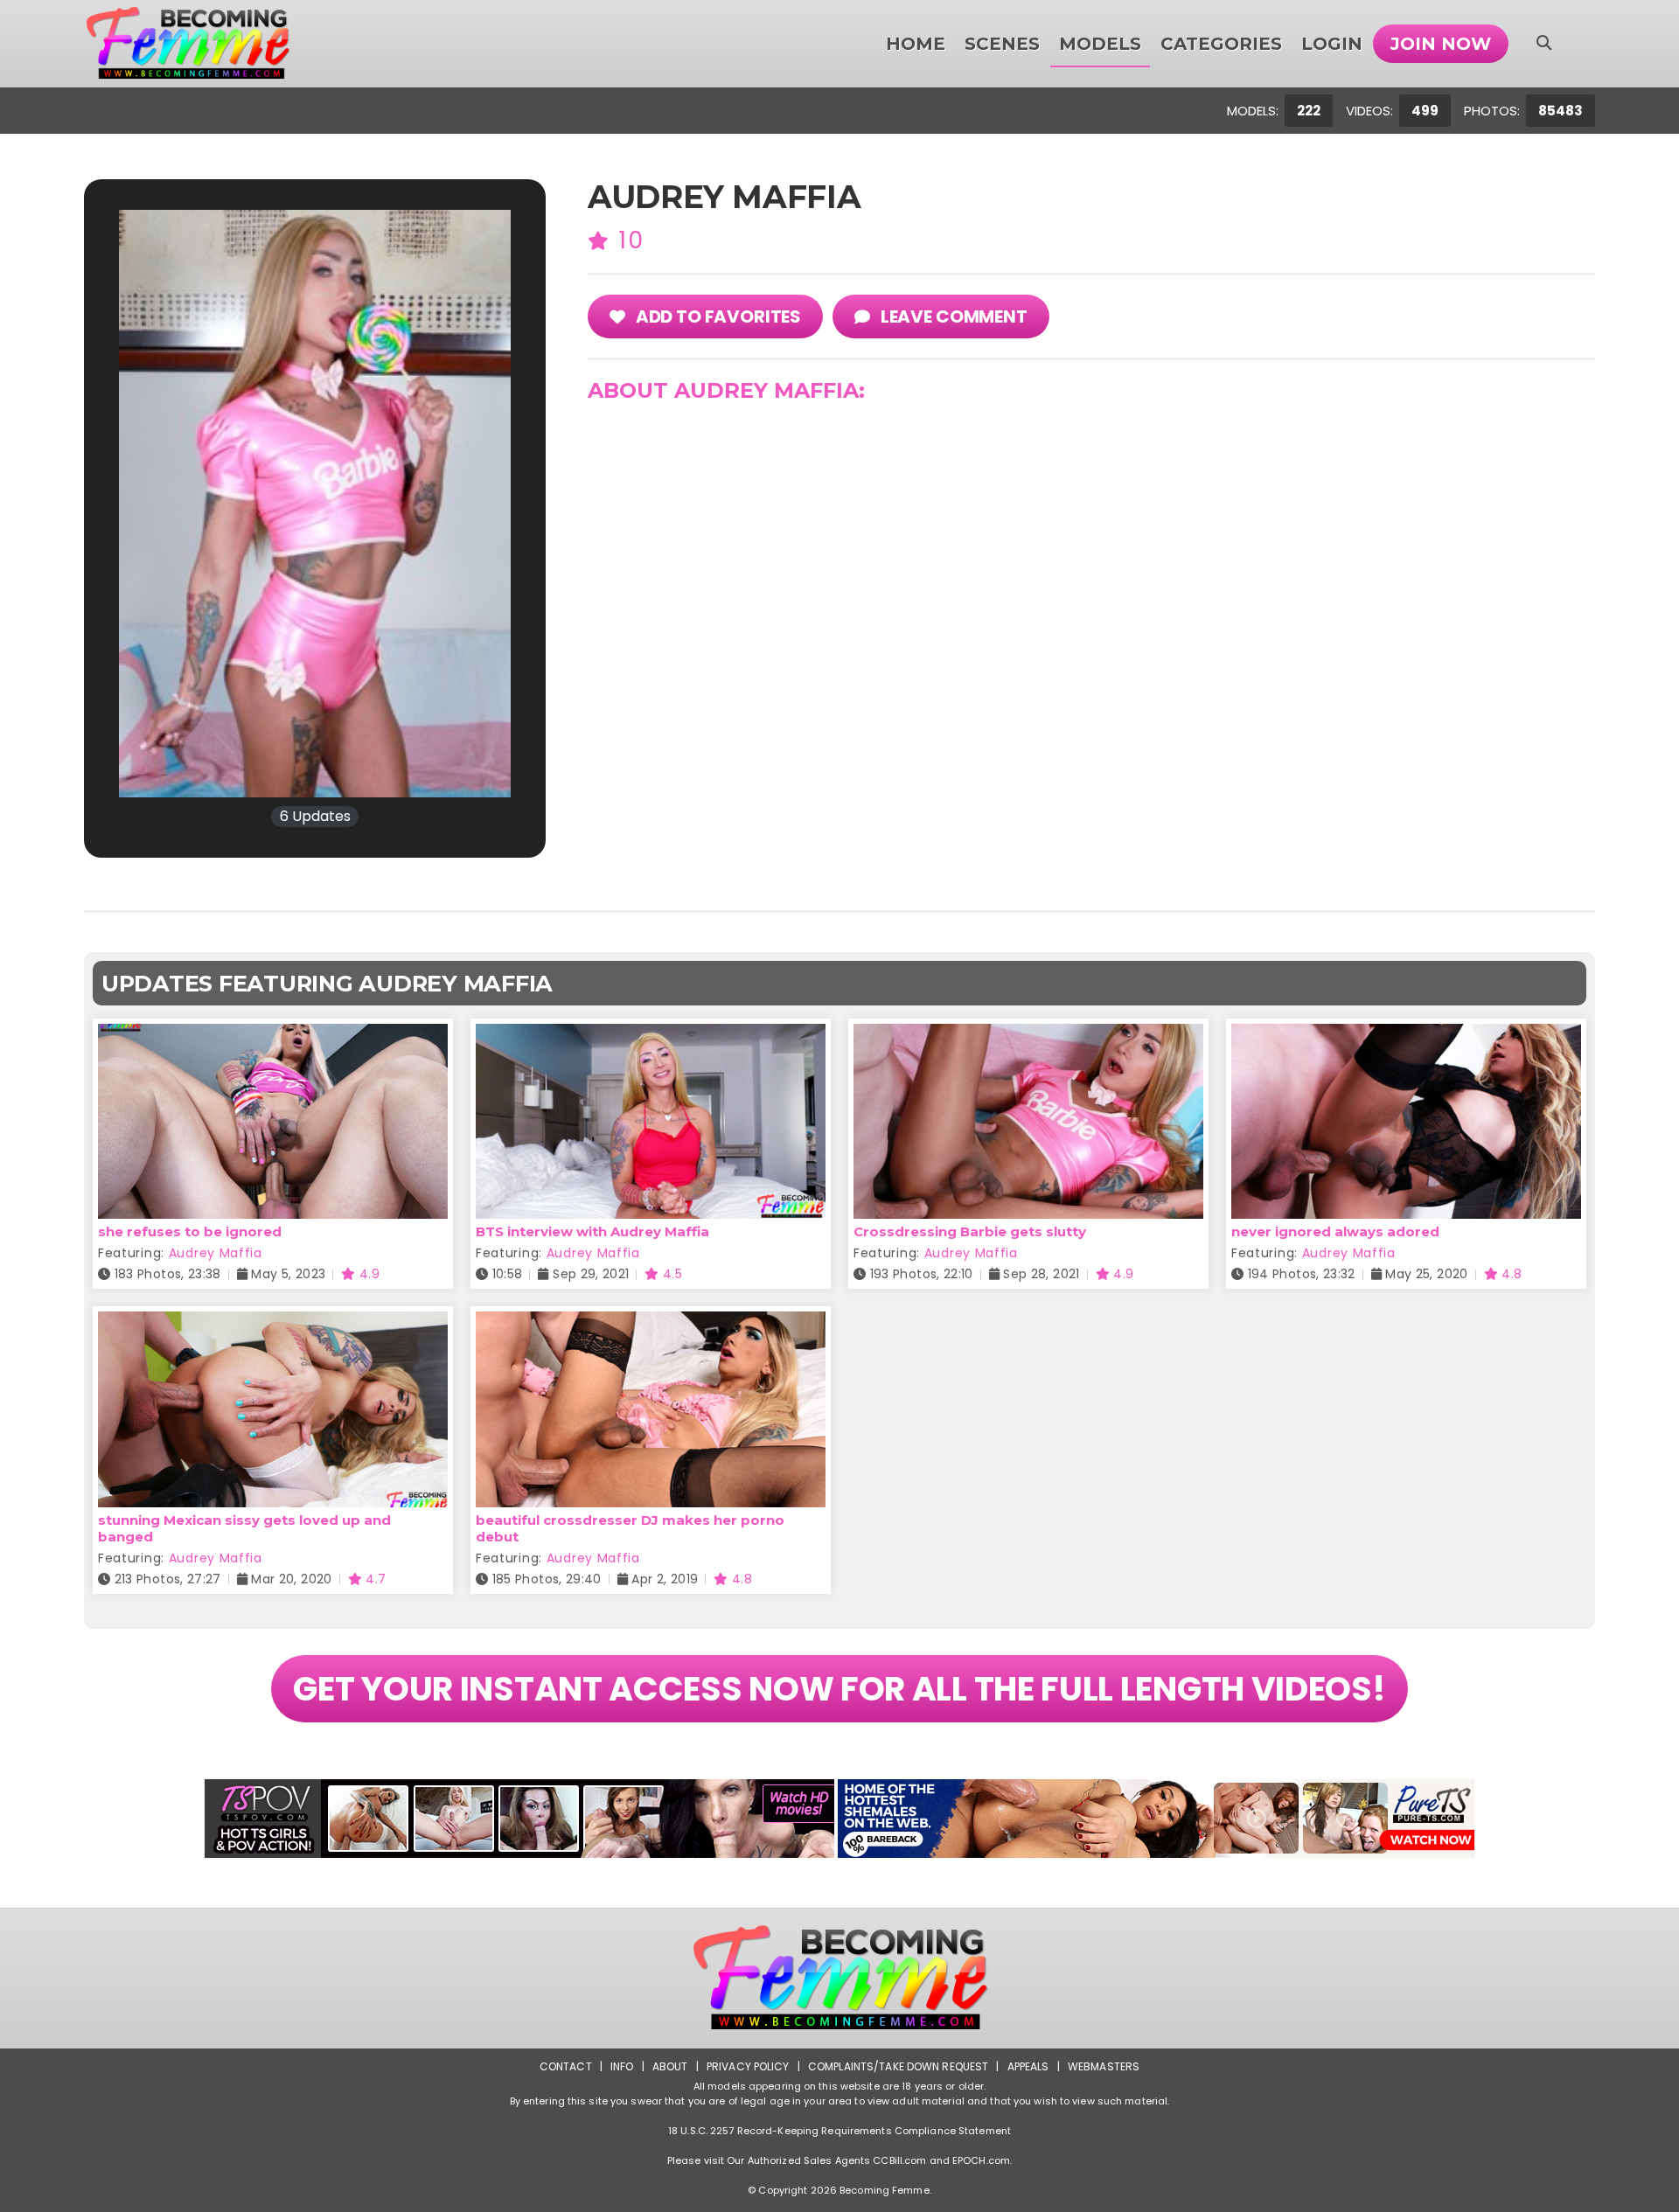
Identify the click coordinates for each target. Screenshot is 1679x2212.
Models (1100, 44)
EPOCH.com (981, 2160)
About (670, 2066)
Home (916, 44)
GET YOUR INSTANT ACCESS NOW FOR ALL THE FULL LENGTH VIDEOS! (839, 1689)
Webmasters (1104, 2066)
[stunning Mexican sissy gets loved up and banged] (273, 1322)
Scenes (1002, 44)
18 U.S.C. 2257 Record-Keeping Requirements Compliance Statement (839, 2131)
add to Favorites (717, 316)
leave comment (952, 316)
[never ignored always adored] (1406, 1035)
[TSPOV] (519, 1819)
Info (622, 2066)
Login (1332, 44)
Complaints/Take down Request (898, 2066)
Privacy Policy (748, 2066)
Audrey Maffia (216, 1253)
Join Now (1441, 44)
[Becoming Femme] (188, 44)
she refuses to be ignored (190, 1231)
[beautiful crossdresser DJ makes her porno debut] (651, 1322)
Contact (566, 2066)
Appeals (1028, 2066)
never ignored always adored (1335, 1231)
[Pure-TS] (1156, 1819)
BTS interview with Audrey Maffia (592, 1231)
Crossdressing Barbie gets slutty (970, 1231)
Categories (1221, 44)
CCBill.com (899, 2160)
